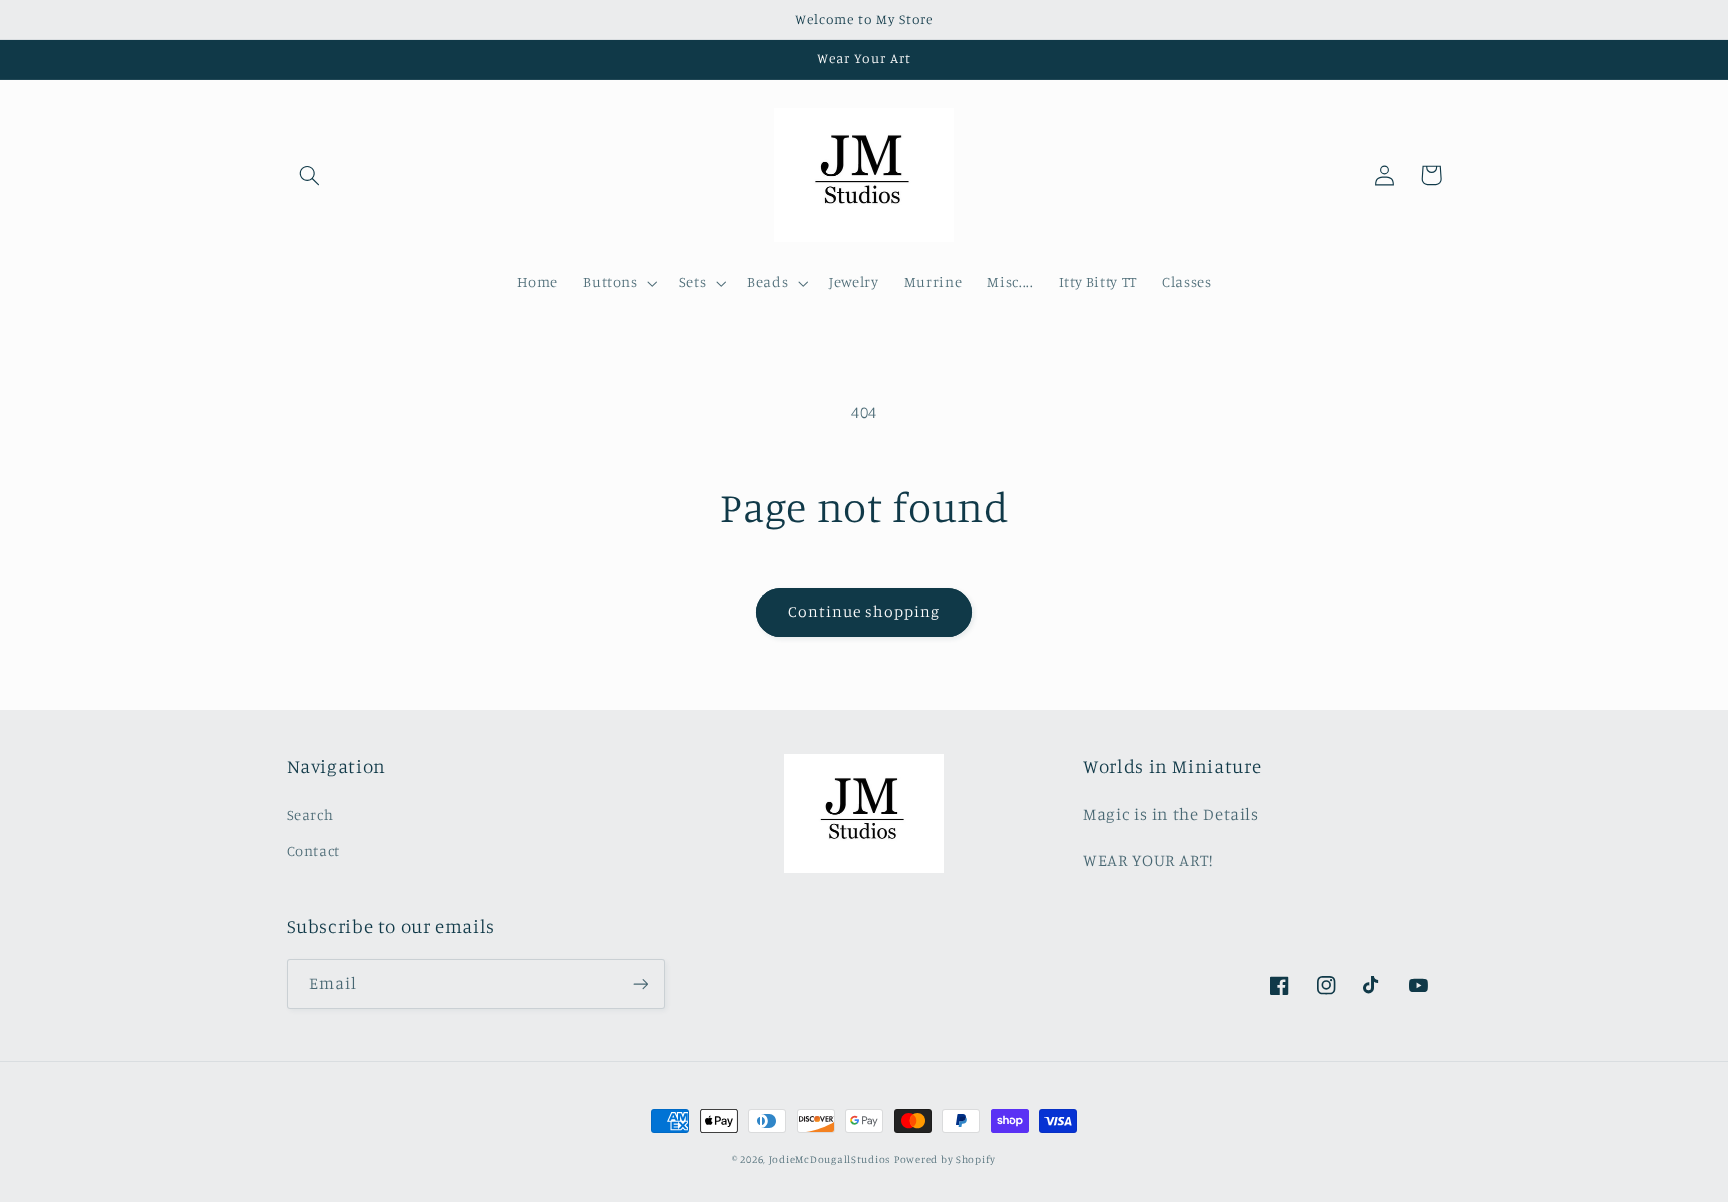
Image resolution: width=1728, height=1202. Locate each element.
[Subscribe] (640, 983)
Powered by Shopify (945, 1159)
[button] (310, 175)
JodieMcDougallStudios (829, 1159)
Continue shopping (864, 611)
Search (310, 814)
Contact (313, 850)
